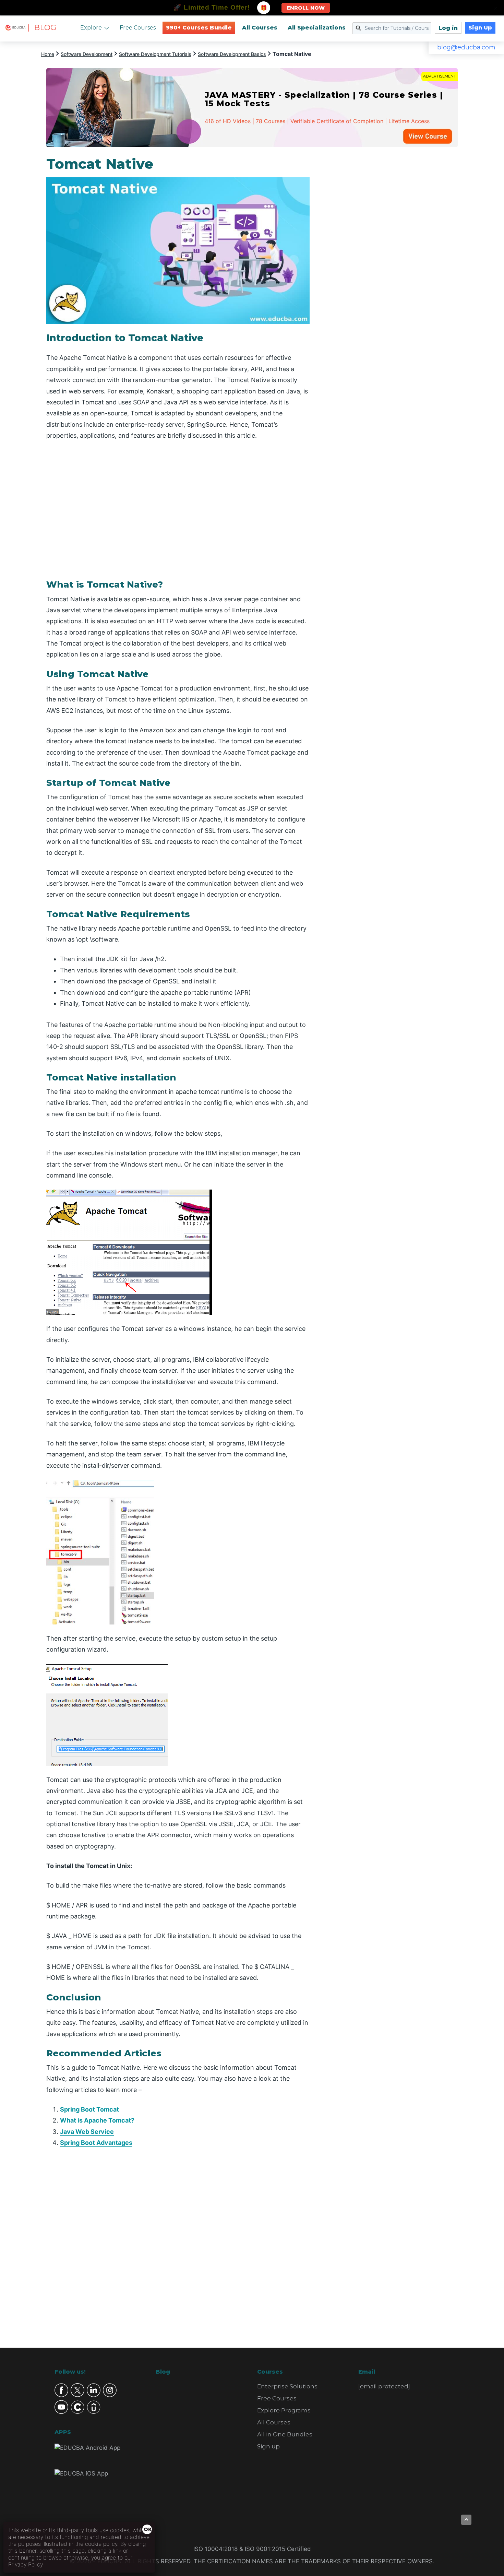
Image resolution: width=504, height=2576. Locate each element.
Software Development (87, 54)
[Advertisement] (392, 259)
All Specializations (317, 28)
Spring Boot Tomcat (89, 2109)
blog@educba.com (466, 47)
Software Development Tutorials (155, 54)
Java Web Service (87, 2132)
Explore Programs (284, 2410)
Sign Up (480, 28)
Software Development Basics (232, 54)
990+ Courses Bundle (199, 28)
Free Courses (138, 28)
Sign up (268, 2446)
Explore (91, 28)
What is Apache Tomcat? (97, 2120)
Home (48, 54)
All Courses (260, 28)
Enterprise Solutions (287, 2386)
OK (148, 2529)
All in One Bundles (285, 2434)
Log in (448, 28)
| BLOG (42, 28)
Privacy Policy (26, 2564)
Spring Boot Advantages (96, 2143)
